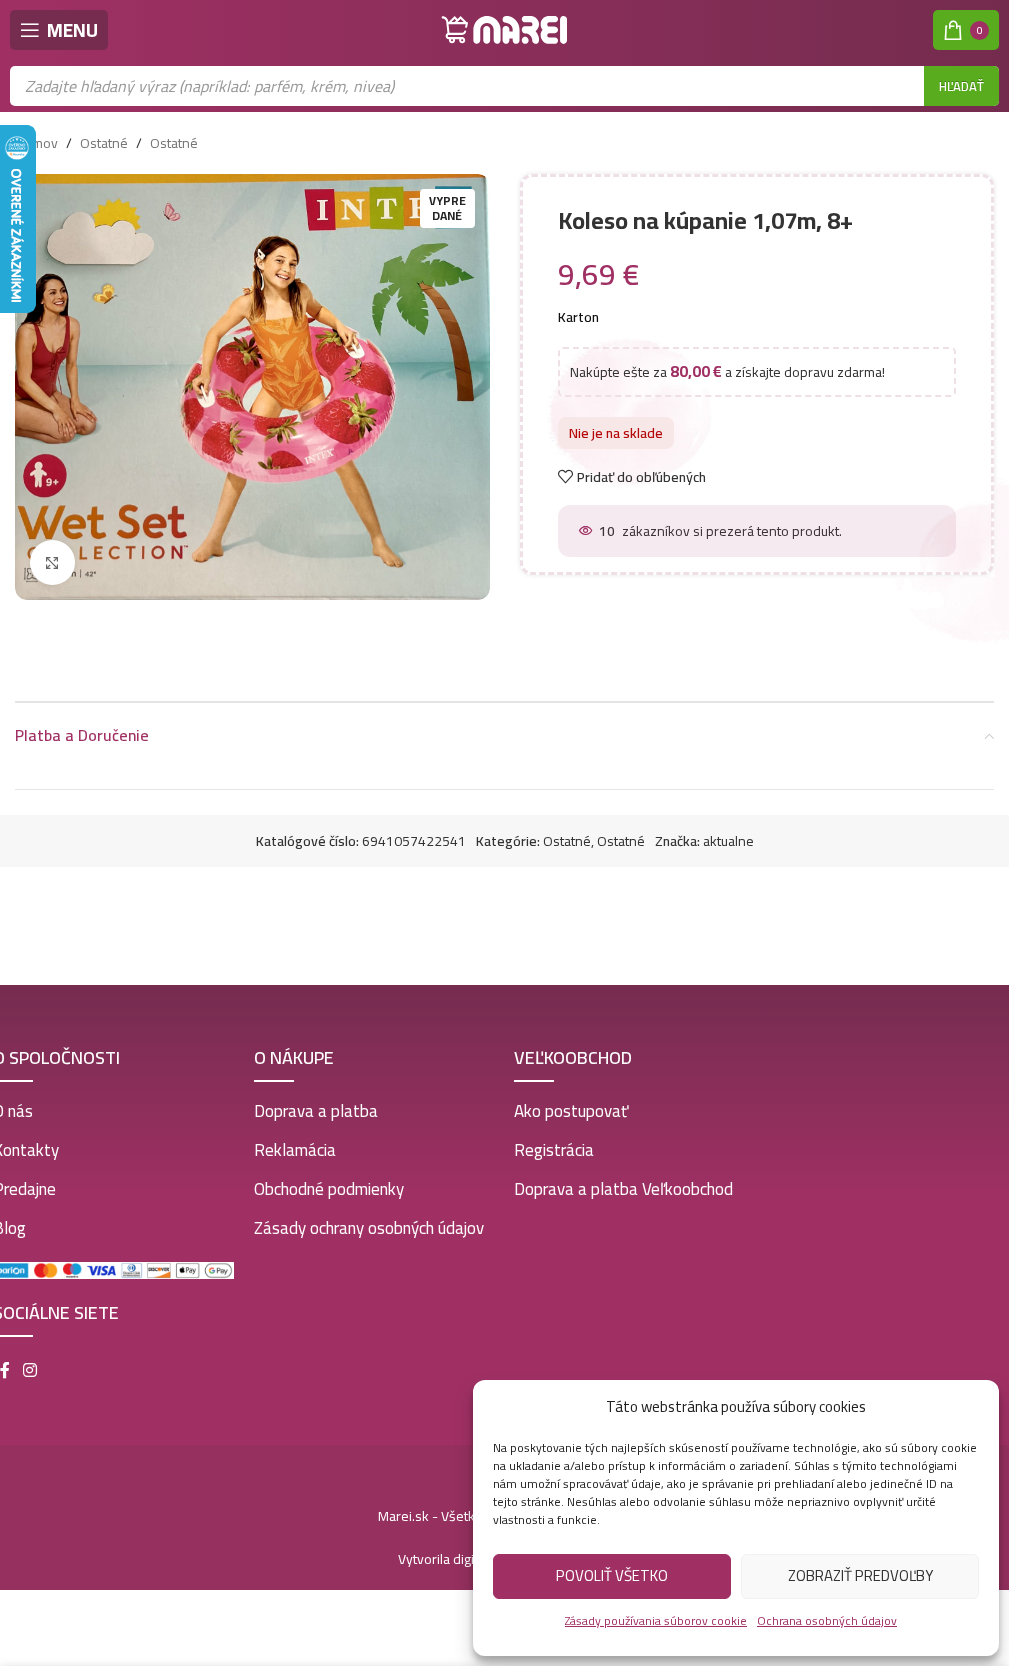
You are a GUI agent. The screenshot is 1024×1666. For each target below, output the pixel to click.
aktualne (728, 841)
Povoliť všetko (612, 1575)
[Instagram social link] (30, 1370)
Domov (36, 143)
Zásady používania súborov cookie (656, 1620)
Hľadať (961, 86)
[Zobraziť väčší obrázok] (52, 562)
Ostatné (104, 143)
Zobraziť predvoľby (860, 1575)
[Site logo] (505, 29)
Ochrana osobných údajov (827, 1620)
